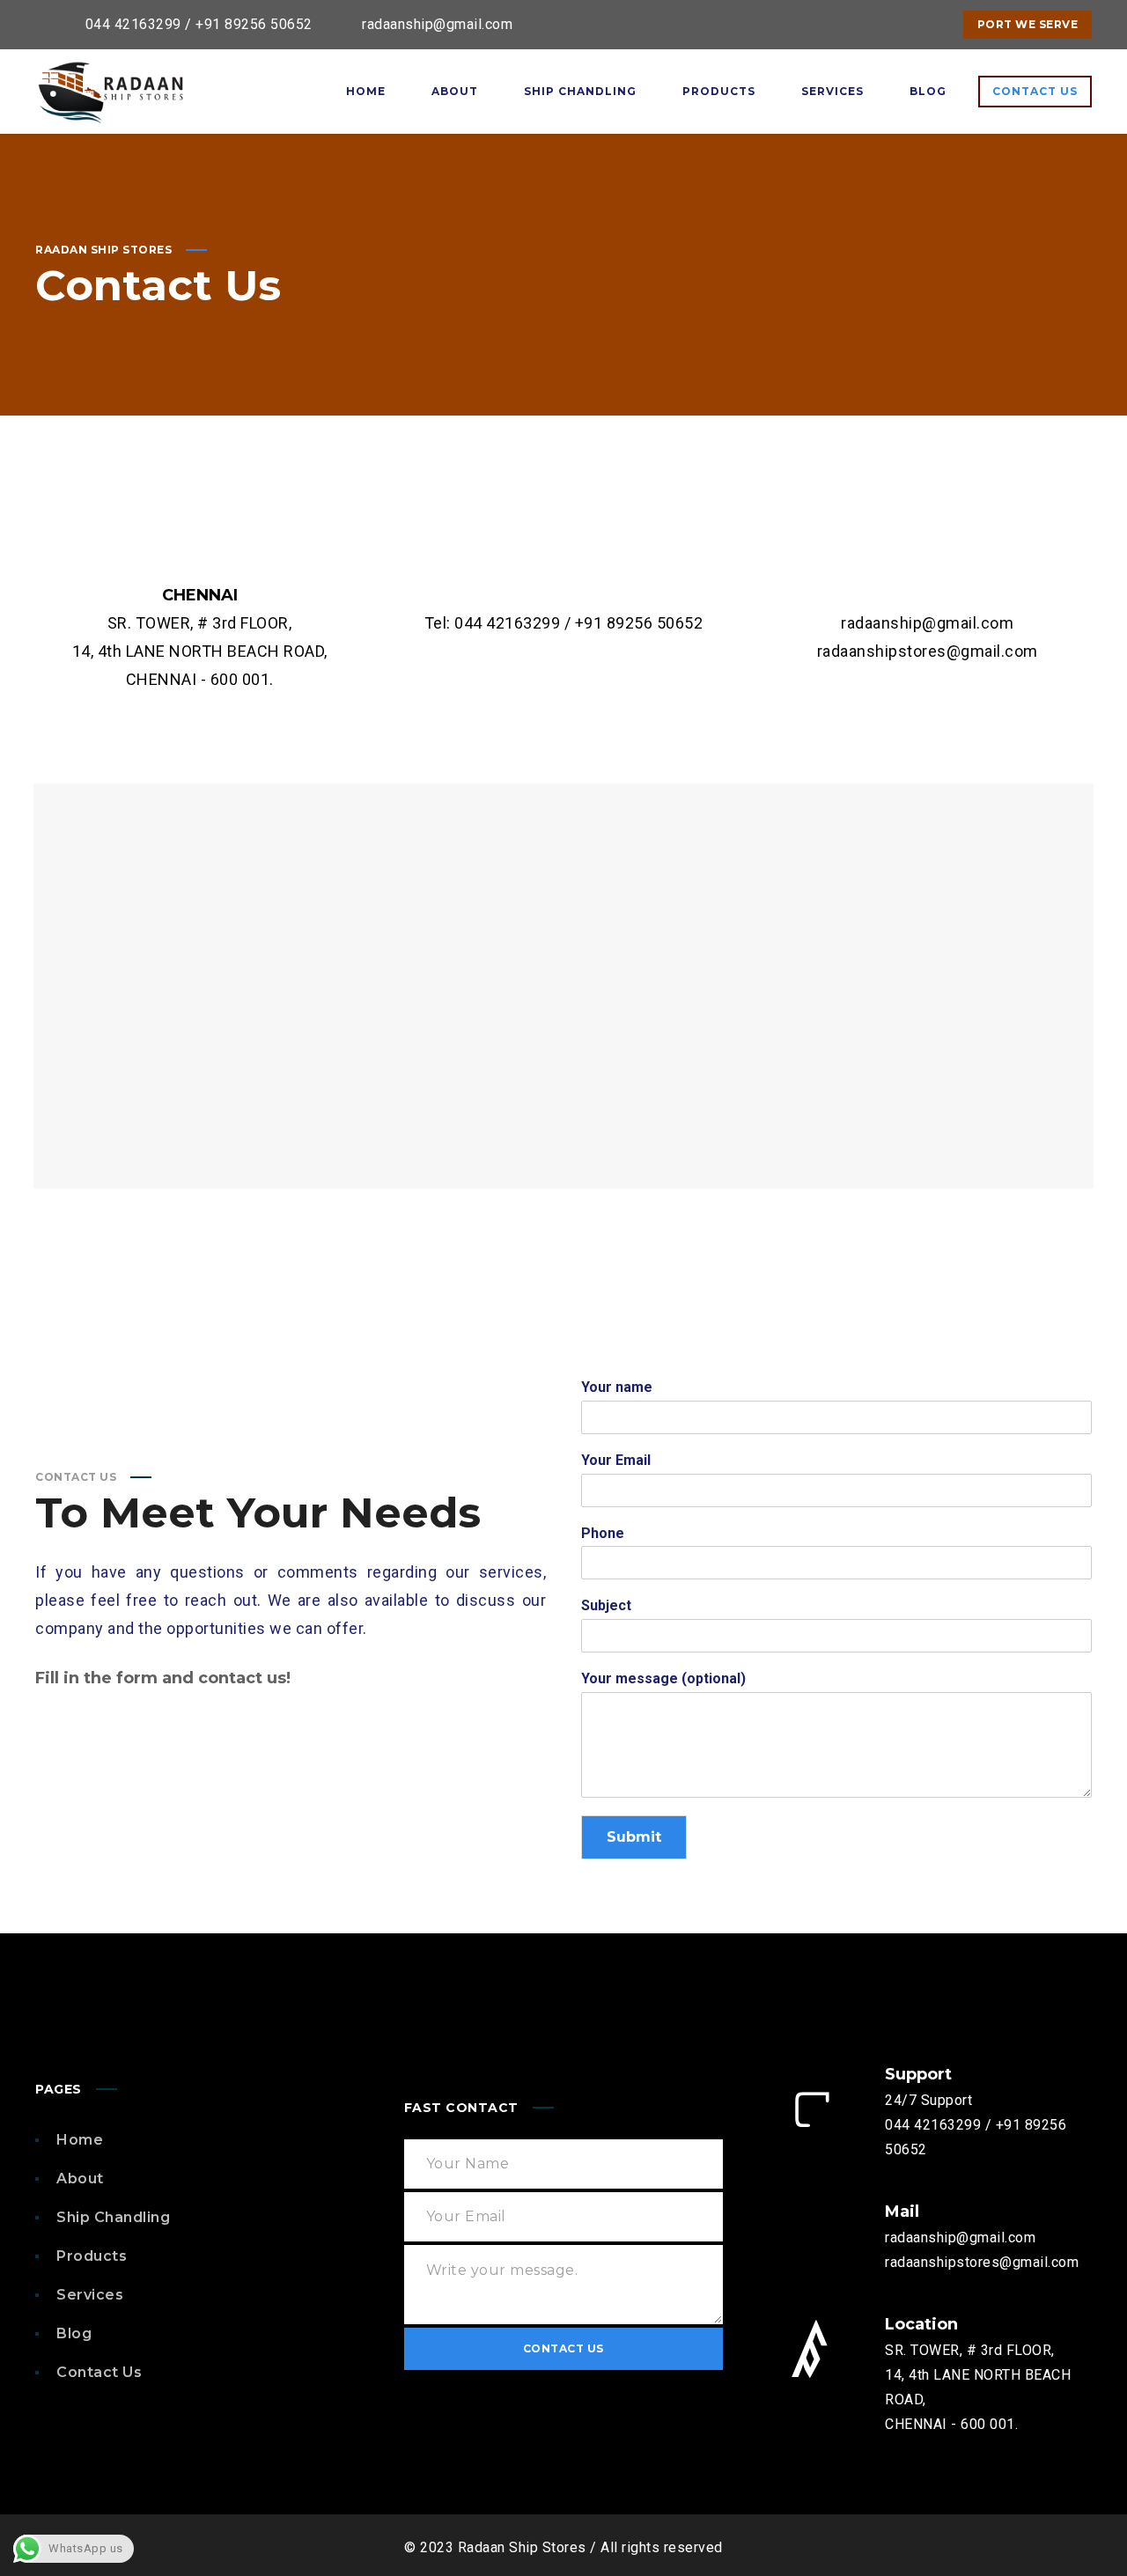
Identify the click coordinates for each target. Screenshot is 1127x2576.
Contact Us (99, 2372)
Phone (603, 1533)
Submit (634, 1837)
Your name (617, 1387)
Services (90, 2295)
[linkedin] (895, 25)
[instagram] (926, 25)
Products (92, 2256)
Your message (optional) (663, 1678)
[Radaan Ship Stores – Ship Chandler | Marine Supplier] (110, 92)
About (80, 2179)
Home (80, 2140)
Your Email (616, 1460)
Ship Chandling (113, 2217)
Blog (74, 2333)
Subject (606, 1605)
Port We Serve (1028, 24)
